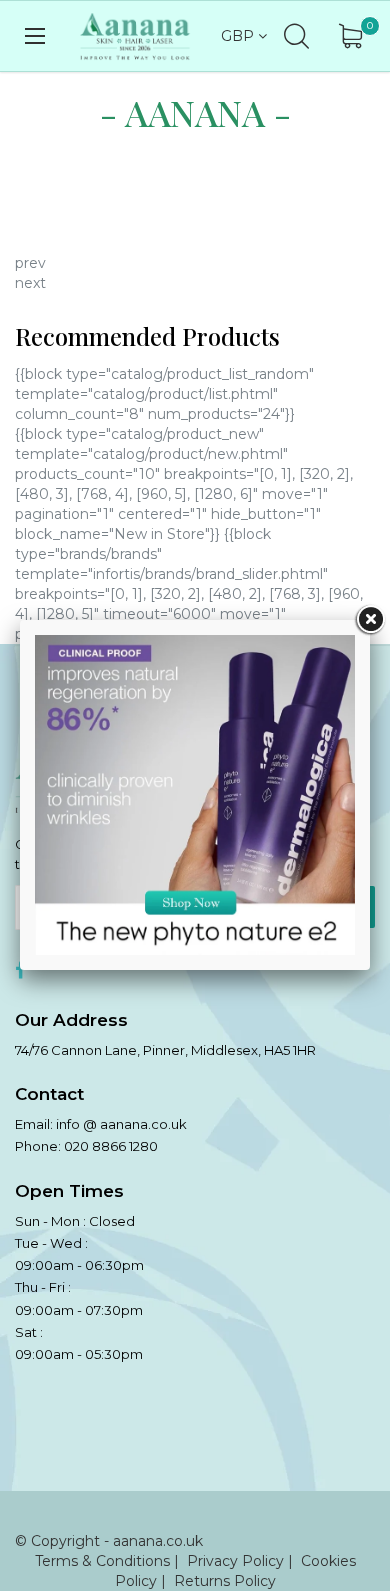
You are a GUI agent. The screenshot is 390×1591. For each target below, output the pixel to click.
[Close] (370, 620)
